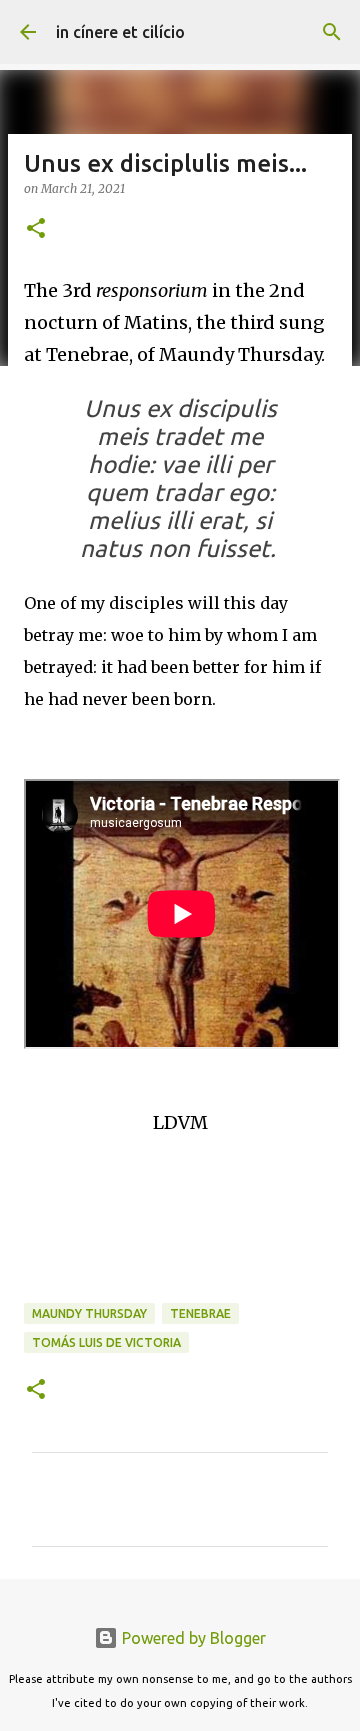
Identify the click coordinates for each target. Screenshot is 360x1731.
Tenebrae (200, 1313)
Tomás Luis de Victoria (106, 1342)
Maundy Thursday (89, 1313)
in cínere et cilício (120, 32)
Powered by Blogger (192, 1638)
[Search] (332, 32)
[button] (36, 229)
